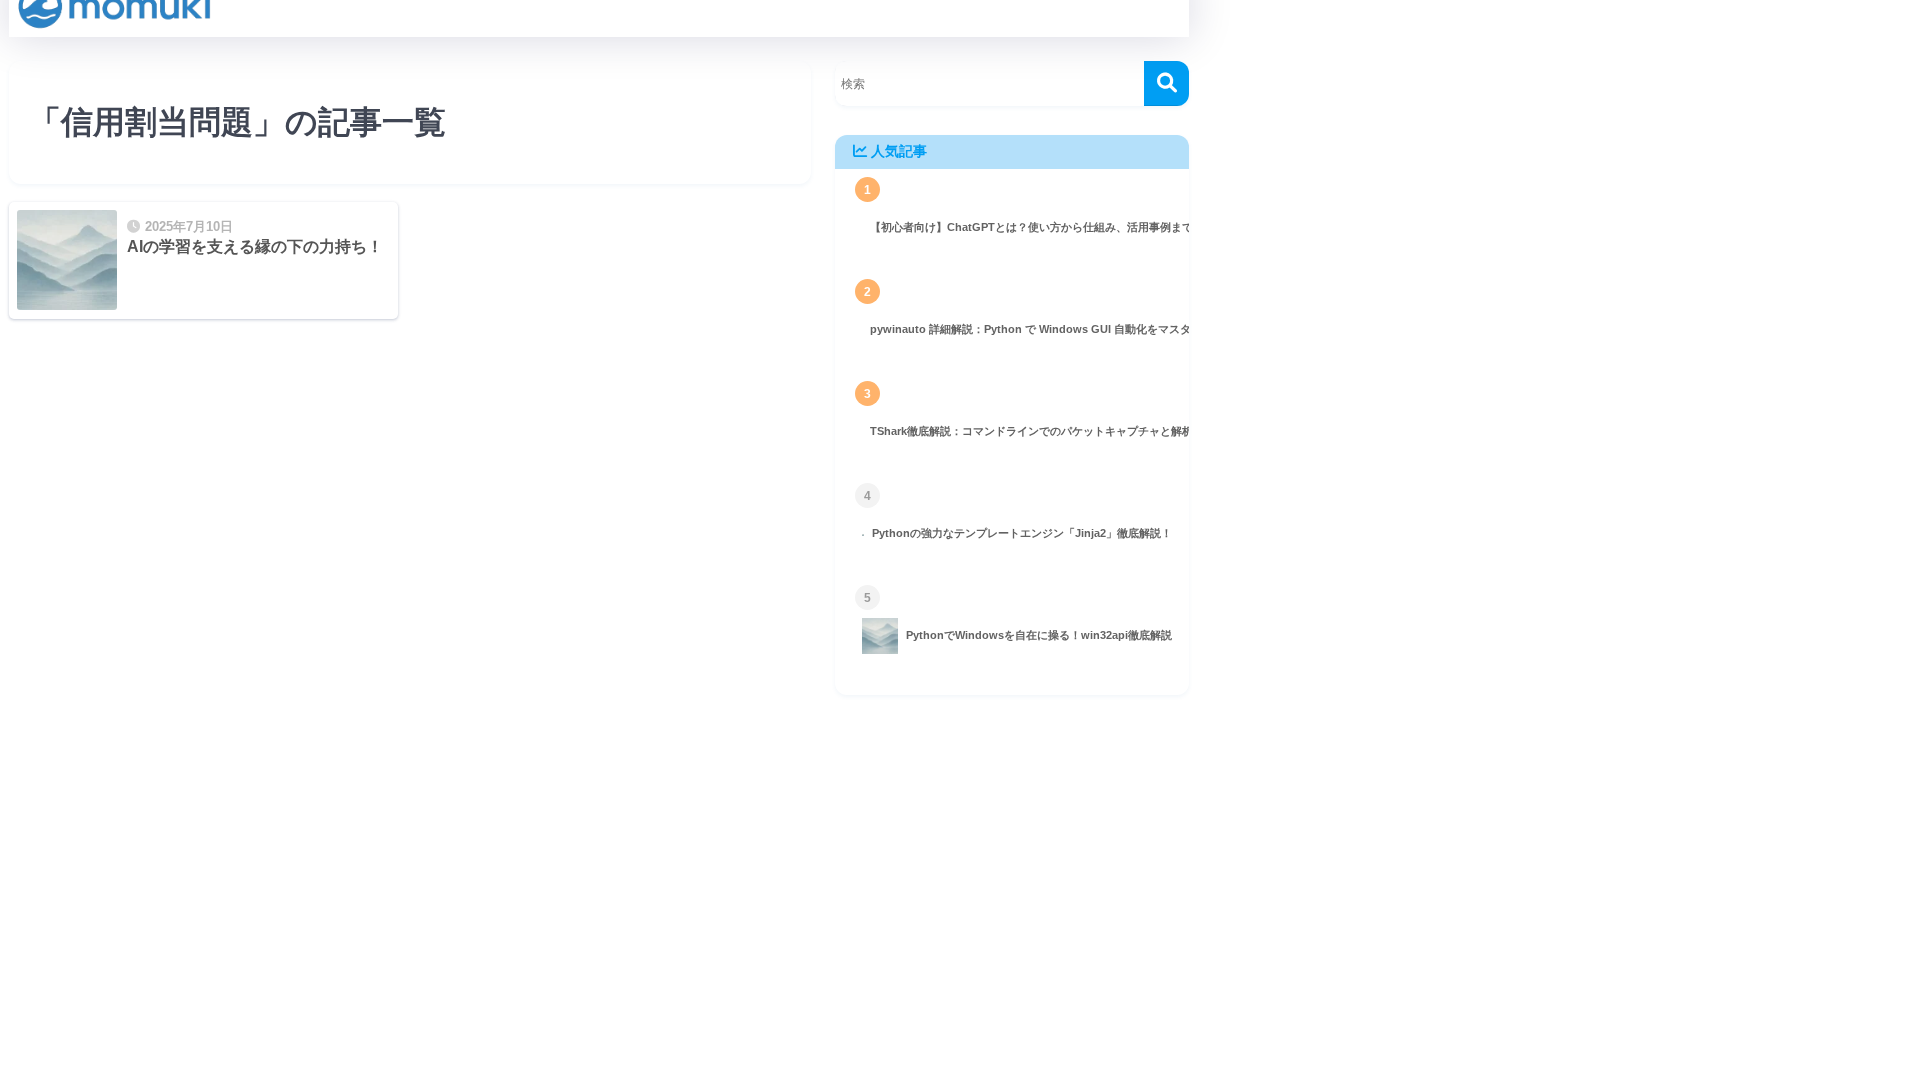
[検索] (1166, 83)
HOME (611, 783)
